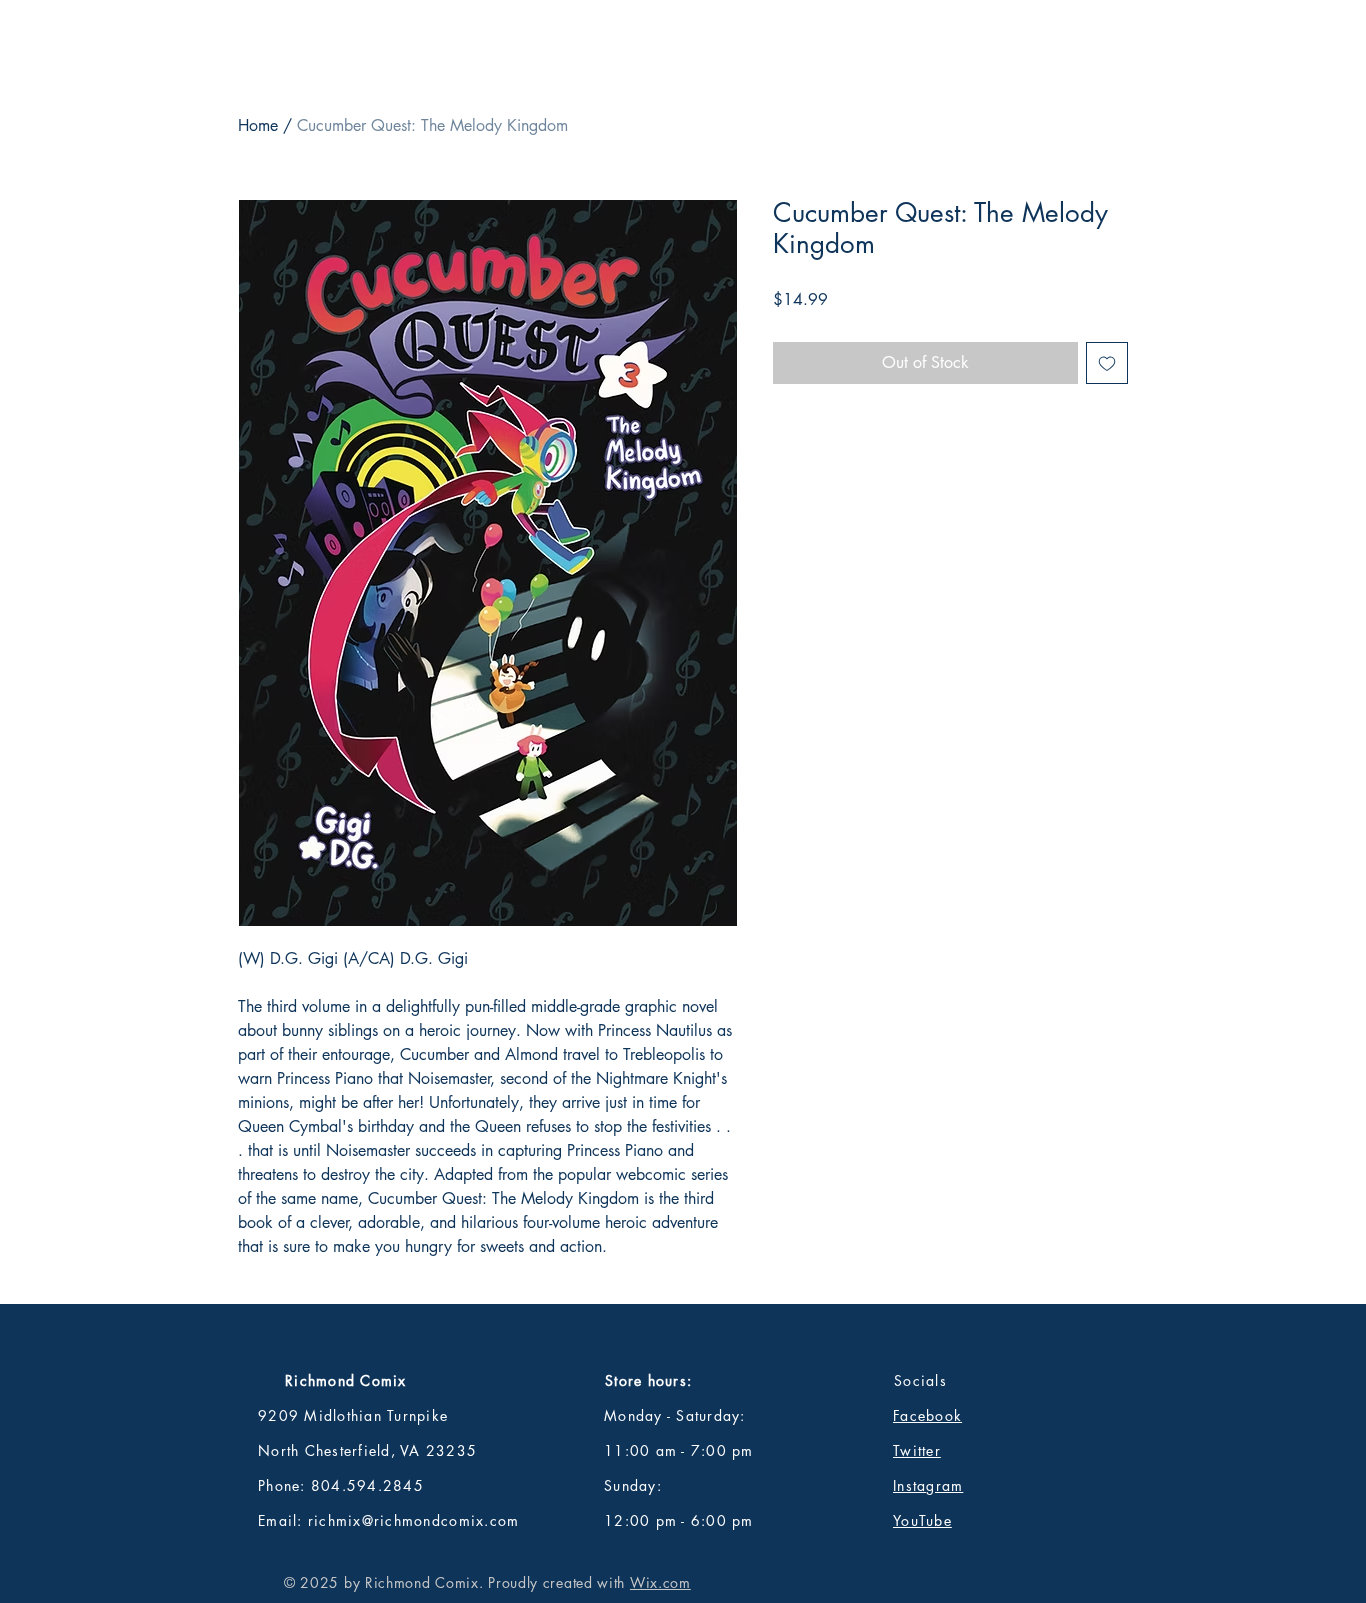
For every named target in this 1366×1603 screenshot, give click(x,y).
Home (258, 125)
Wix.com (660, 1582)
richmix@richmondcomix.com (414, 1520)
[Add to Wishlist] (1107, 363)
